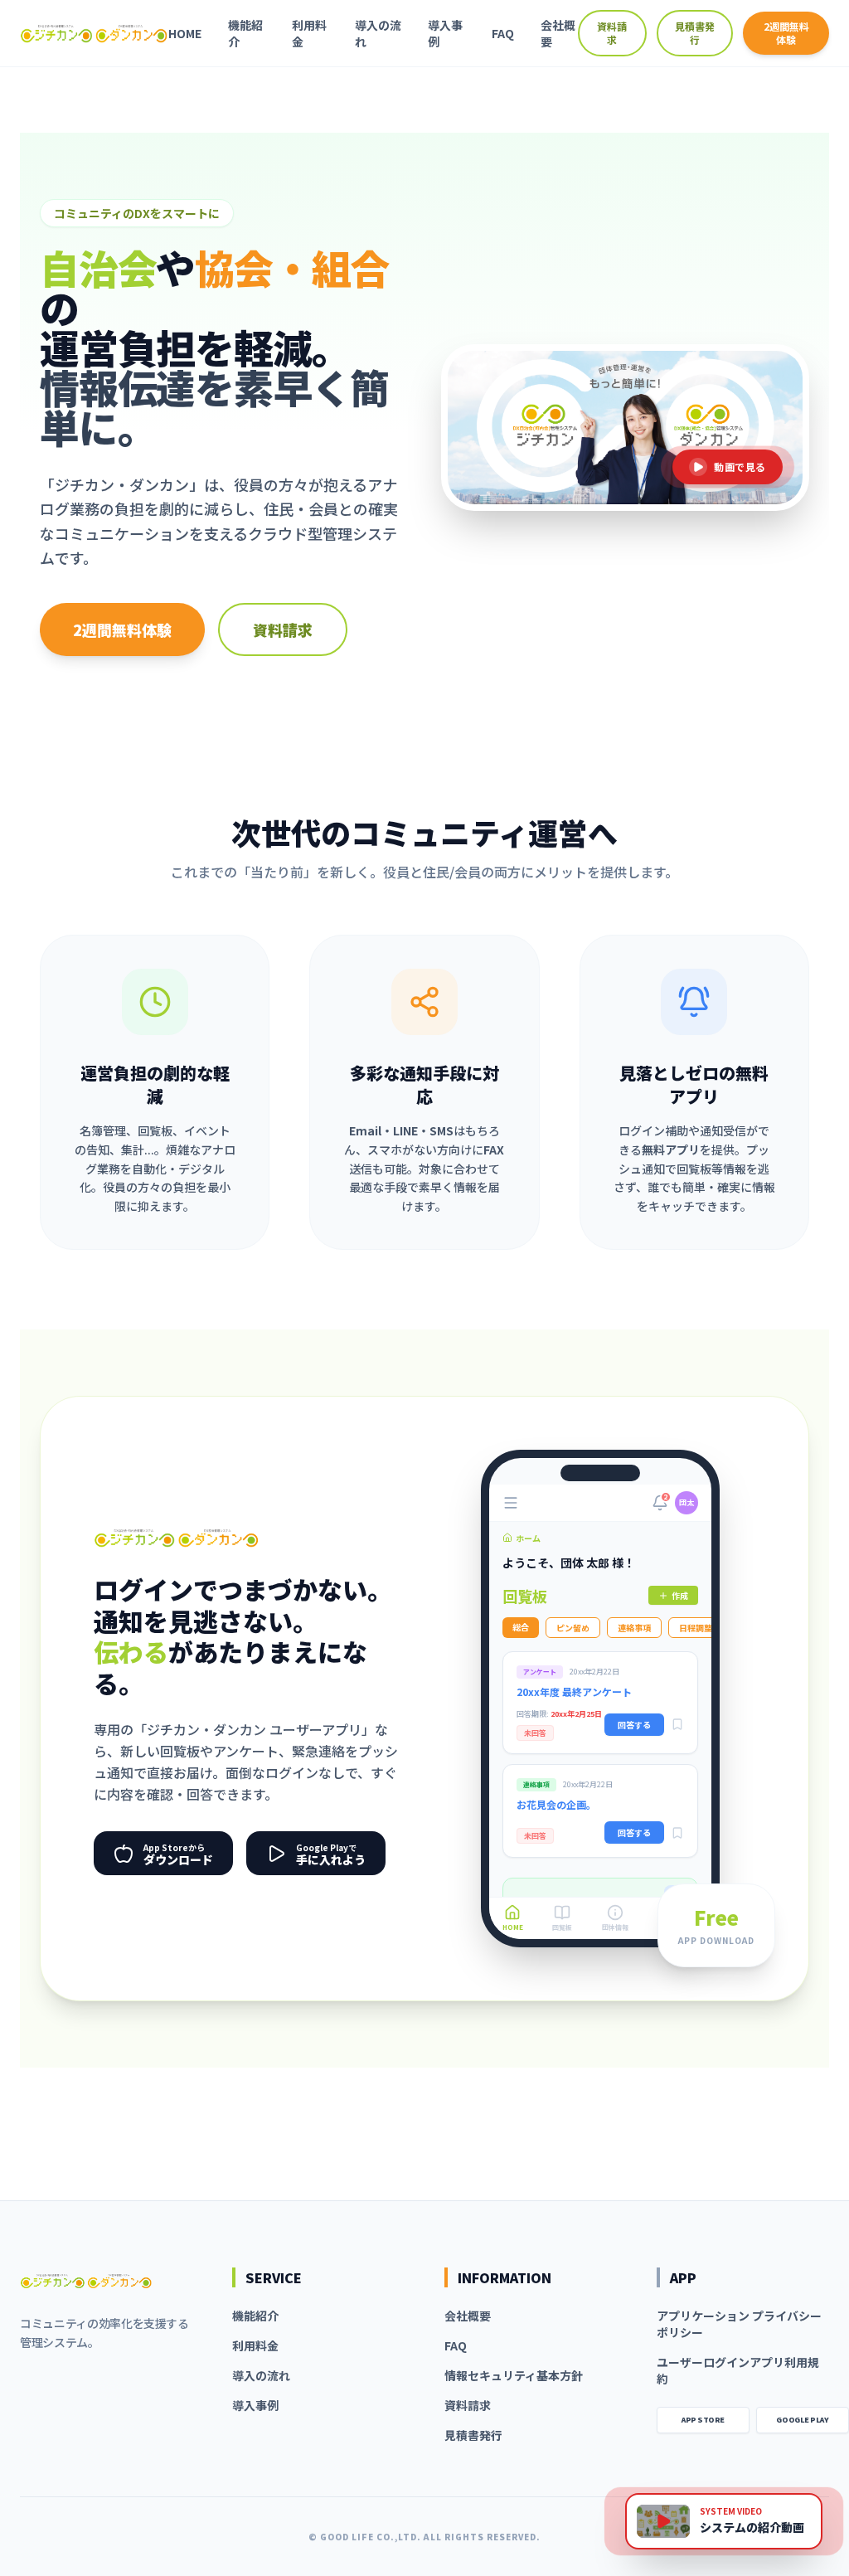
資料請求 (612, 33)
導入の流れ (378, 33)
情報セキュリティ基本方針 (514, 2375)
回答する (634, 1725)
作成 (680, 1595)
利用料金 (309, 33)
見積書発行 (695, 33)
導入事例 (445, 33)
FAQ (503, 33)
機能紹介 (245, 33)
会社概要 (558, 33)
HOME (185, 33)
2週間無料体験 (786, 33)
